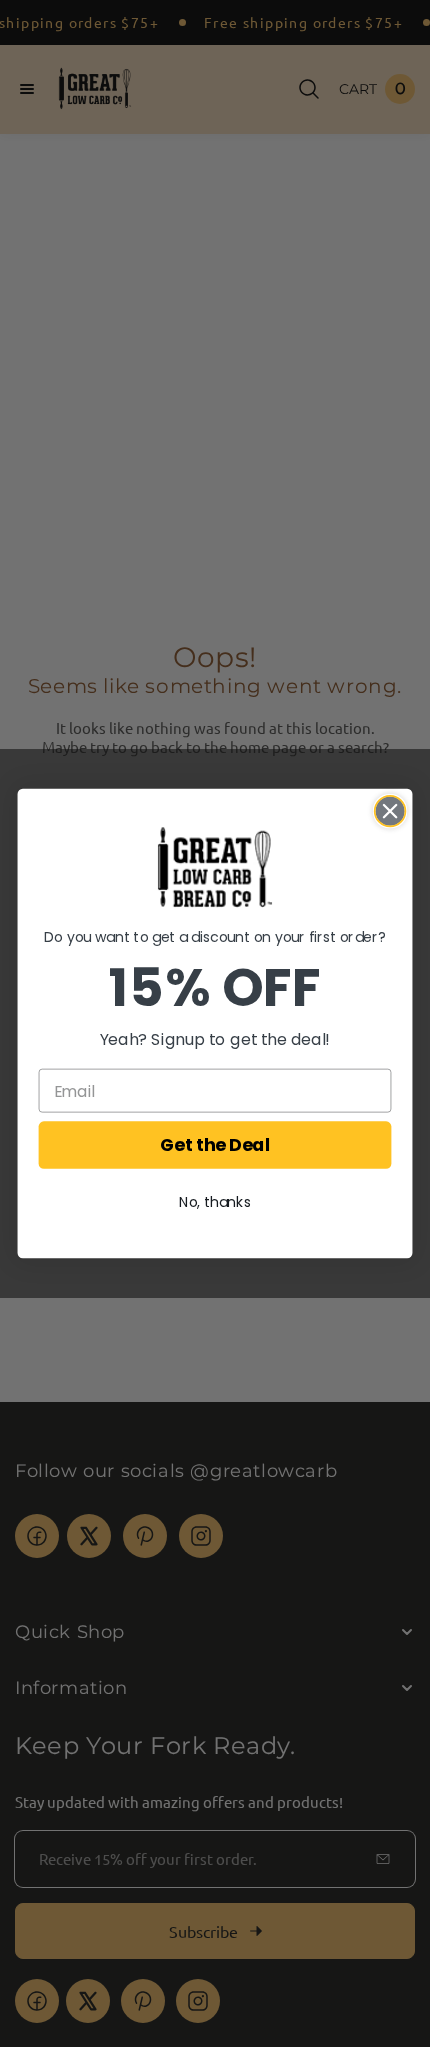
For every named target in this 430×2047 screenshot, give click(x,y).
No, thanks (215, 1203)
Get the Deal (215, 1145)
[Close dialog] (390, 811)
